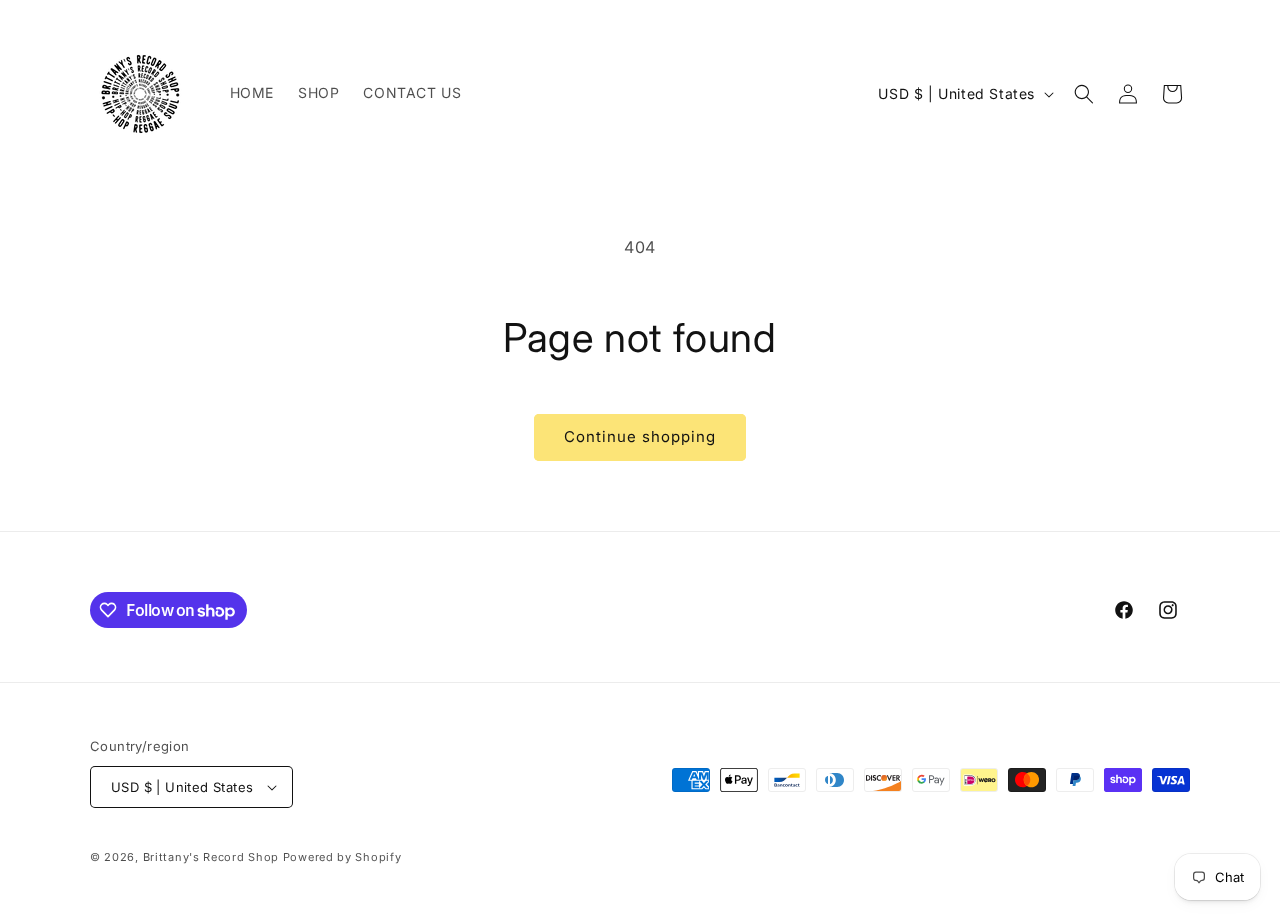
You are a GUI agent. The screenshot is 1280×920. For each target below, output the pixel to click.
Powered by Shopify (342, 857)
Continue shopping (640, 436)
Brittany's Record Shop (211, 857)
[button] (1084, 94)
